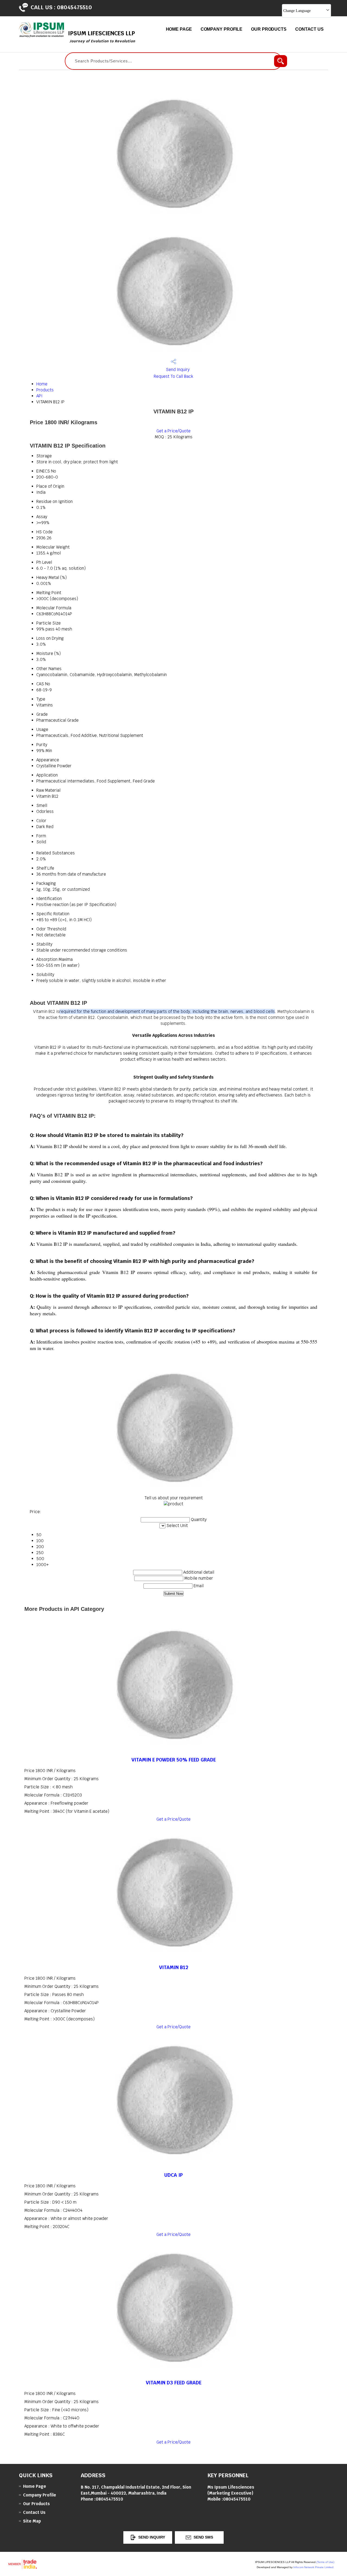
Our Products (269, 29)
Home (42, 384)
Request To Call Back (173, 376)
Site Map (32, 2521)
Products (45, 390)
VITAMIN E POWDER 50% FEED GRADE (174, 1760)
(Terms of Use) (325, 2562)
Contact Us (309, 29)
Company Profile (222, 29)
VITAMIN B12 (174, 1967)
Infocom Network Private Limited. (314, 2567)
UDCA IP (173, 2175)
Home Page (179, 29)
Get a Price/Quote (173, 431)
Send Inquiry (177, 370)
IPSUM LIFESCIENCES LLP (102, 37)
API (39, 396)
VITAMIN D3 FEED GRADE (174, 2383)
